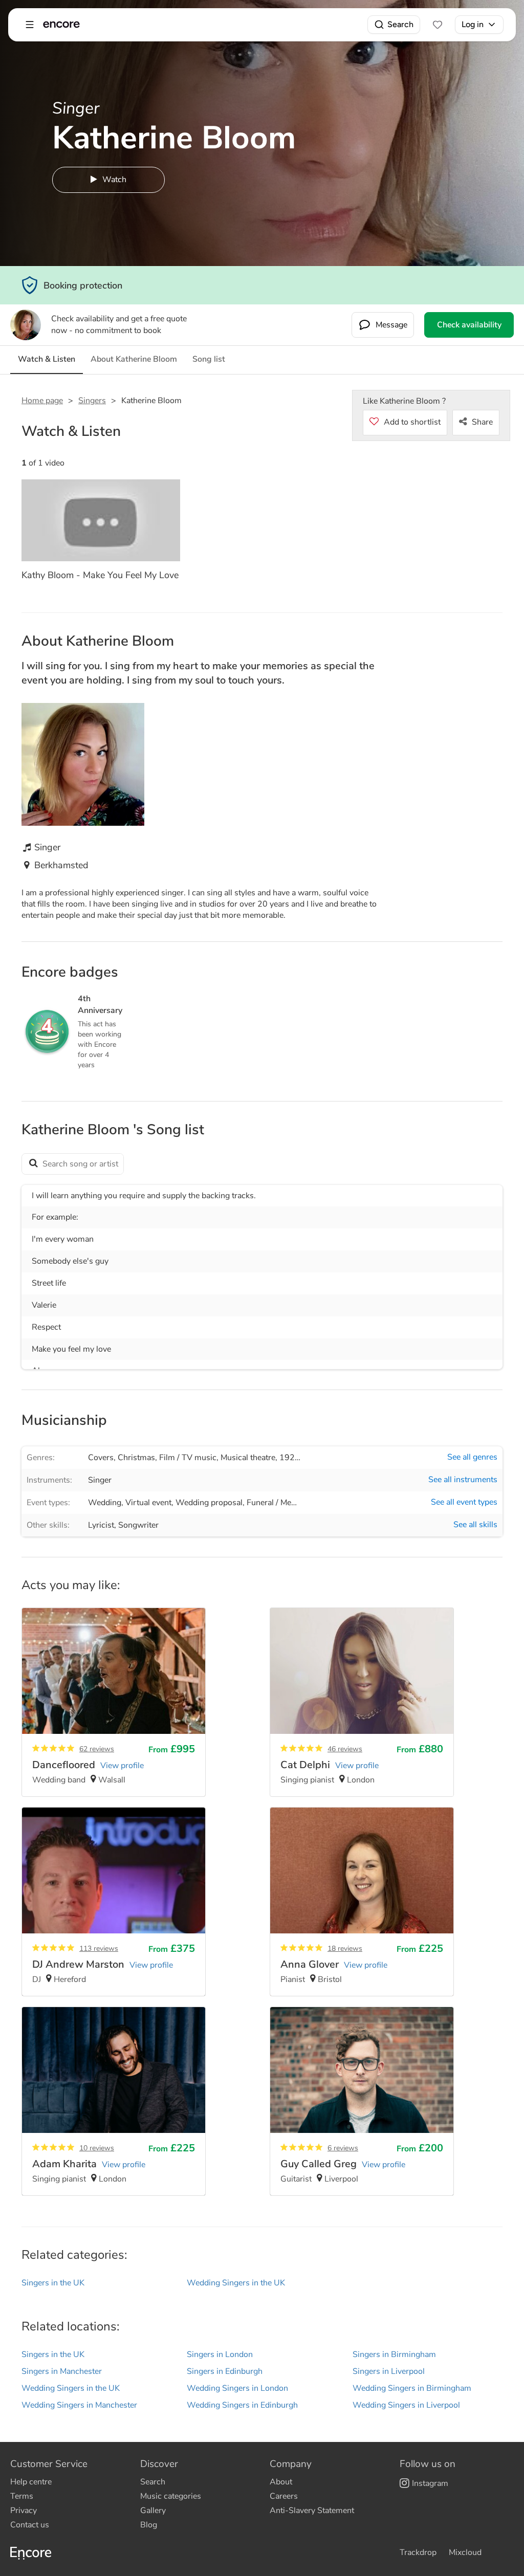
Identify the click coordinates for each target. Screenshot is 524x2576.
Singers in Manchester (62, 2371)
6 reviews (343, 2148)
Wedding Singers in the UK (236, 2283)
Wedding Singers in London (237, 2388)
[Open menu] (30, 25)
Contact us (30, 2525)
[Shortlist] (438, 25)
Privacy (24, 2511)
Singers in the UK (53, 2283)
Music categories (171, 2496)
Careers (284, 2496)
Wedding (105, 1503)
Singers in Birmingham (394, 2354)
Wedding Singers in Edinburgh (242, 2405)
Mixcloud (465, 2552)
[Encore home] (61, 25)
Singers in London (220, 2354)
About (281, 2482)
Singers (92, 401)
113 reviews (99, 1948)
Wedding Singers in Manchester (79, 2405)
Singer (100, 1480)
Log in (473, 24)
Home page (42, 401)
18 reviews (345, 1948)
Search (400, 24)
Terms (22, 2496)
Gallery (153, 2511)
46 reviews (345, 1749)
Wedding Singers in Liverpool (406, 2405)
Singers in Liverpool (389, 2371)
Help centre (31, 2482)
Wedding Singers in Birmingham (412, 2388)
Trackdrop (418, 2552)
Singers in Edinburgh (225, 2371)
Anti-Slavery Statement (312, 2511)
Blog (149, 2525)
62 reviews (97, 1749)
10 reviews (97, 2148)
